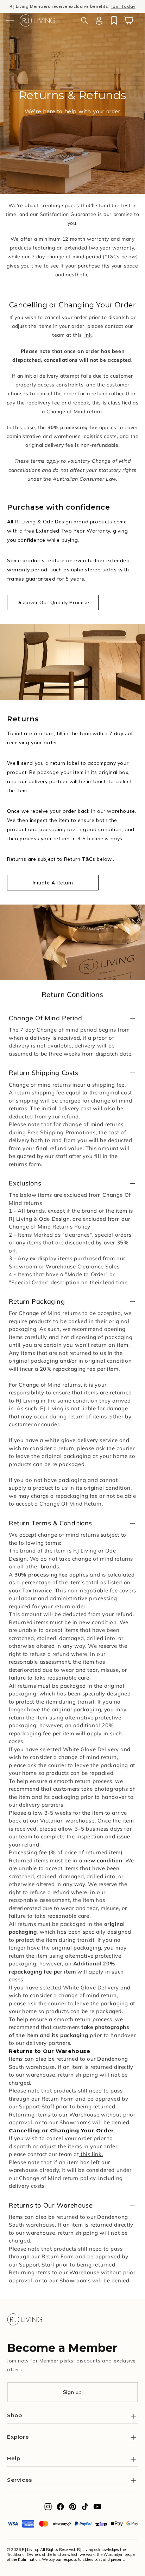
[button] (10, 20)
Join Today (123, 6)
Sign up (72, 2392)
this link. (91, 2154)
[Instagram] (48, 2509)
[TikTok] (85, 2509)
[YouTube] (97, 2509)
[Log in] (99, 20)
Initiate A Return (53, 883)
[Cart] (128, 20)
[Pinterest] (73, 2509)
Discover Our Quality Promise (53, 602)
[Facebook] (60, 2509)
